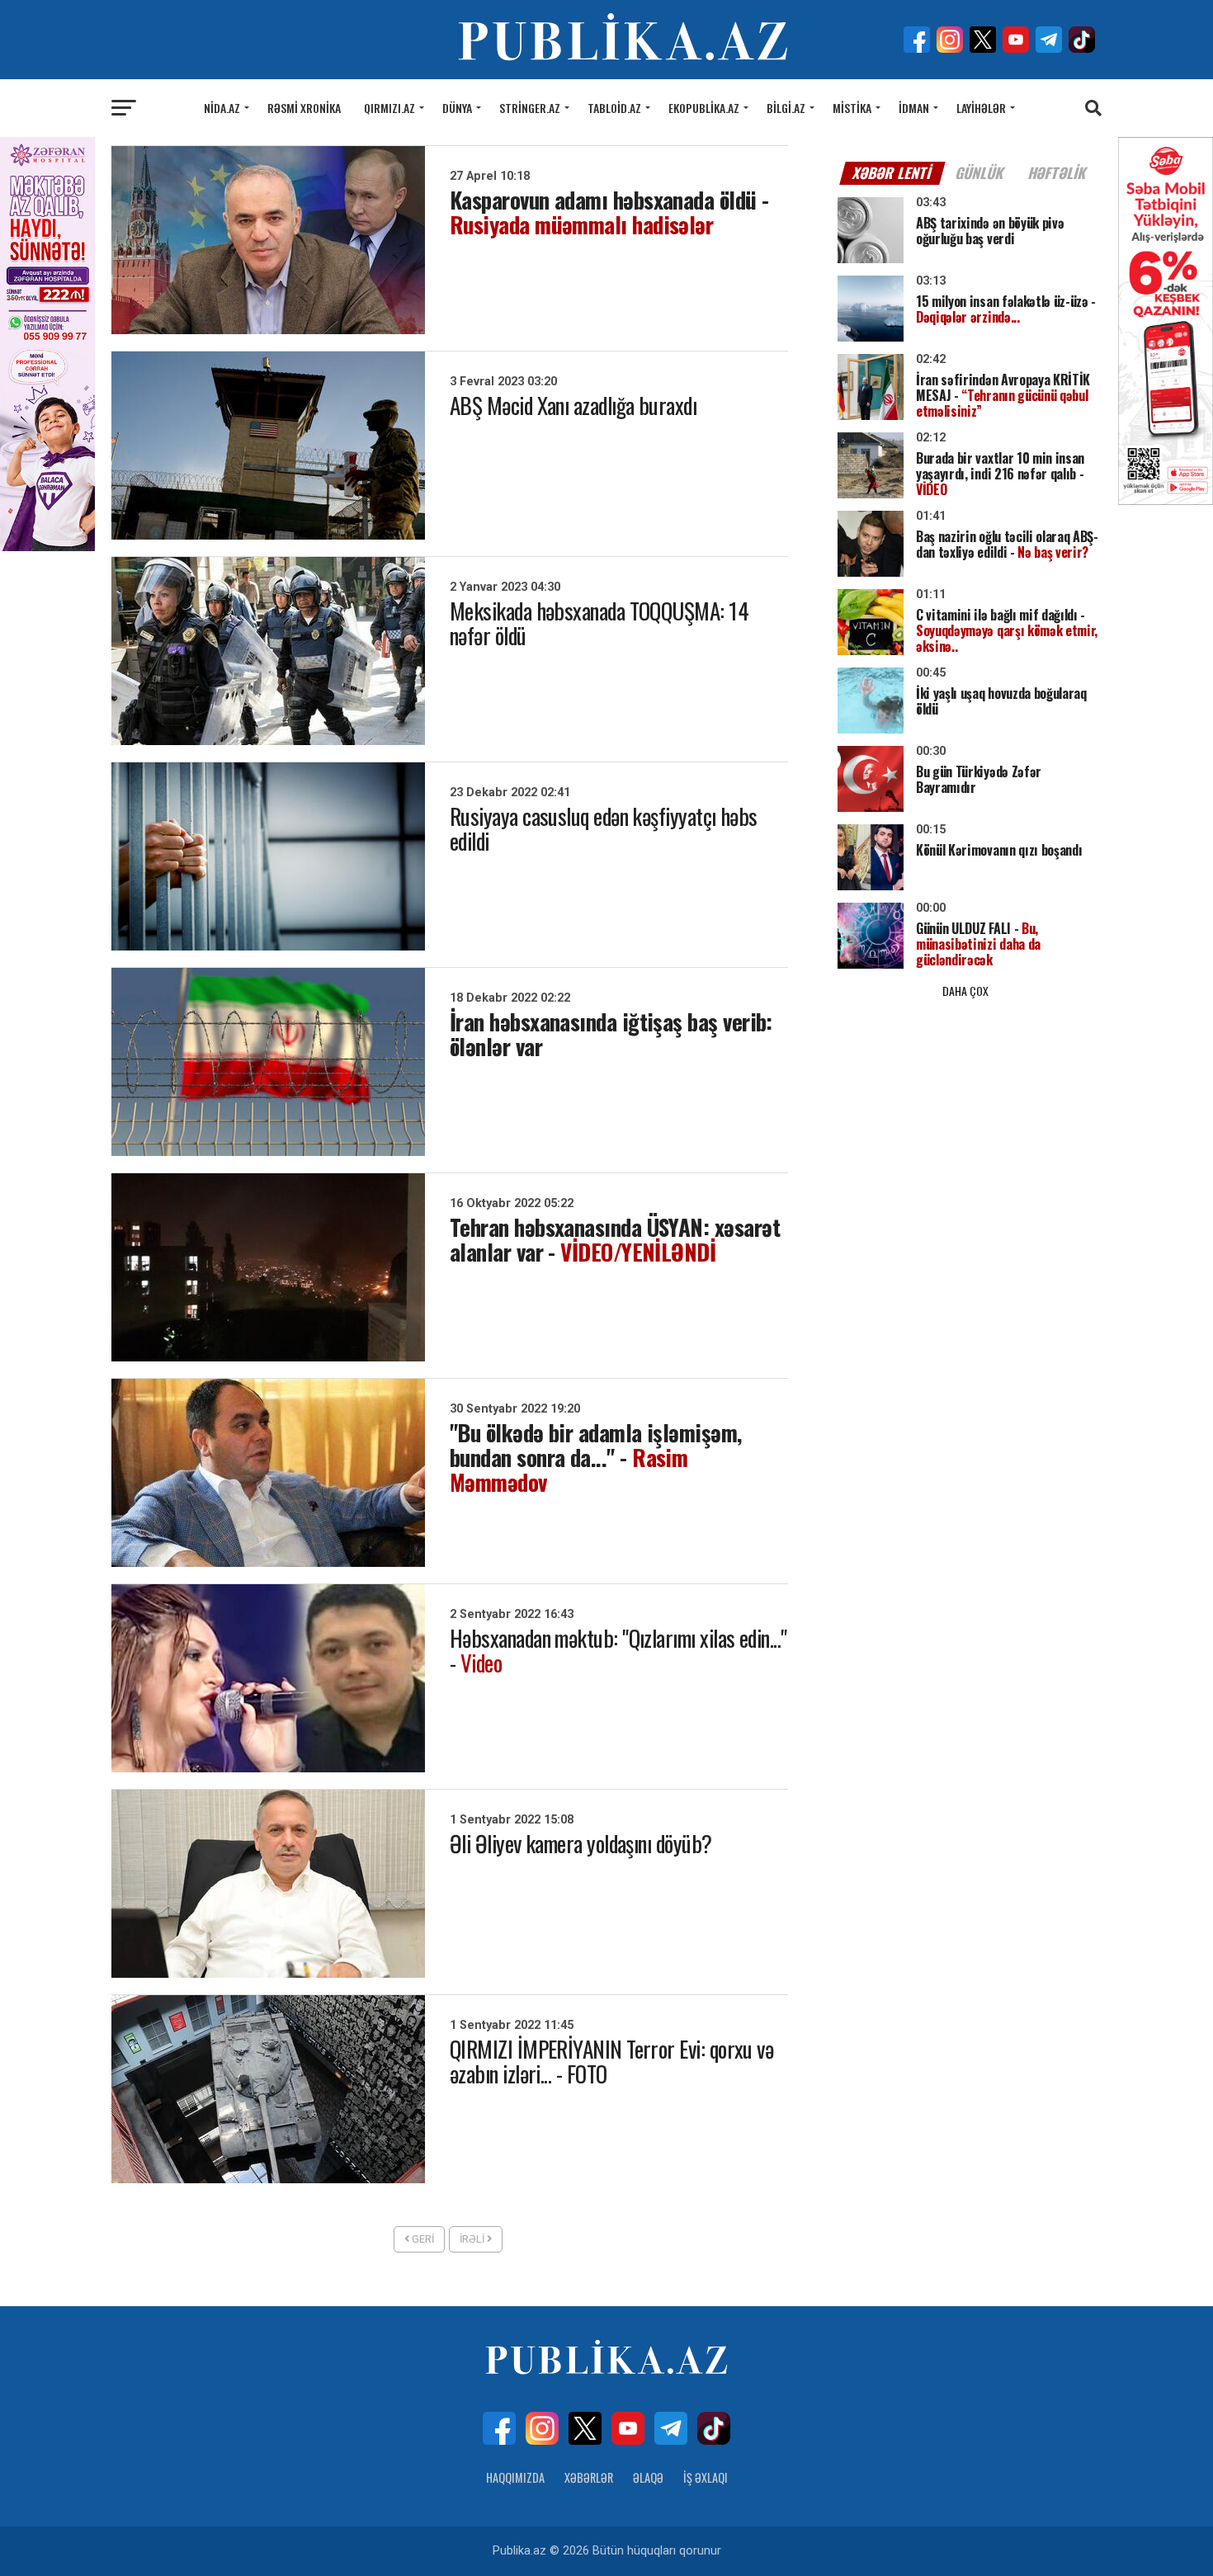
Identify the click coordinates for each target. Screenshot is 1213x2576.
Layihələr (981, 108)
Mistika (852, 108)
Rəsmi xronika (304, 108)
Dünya (457, 108)
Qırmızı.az (389, 108)
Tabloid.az (614, 108)
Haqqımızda (515, 2477)
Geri (422, 2239)
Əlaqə (648, 2477)
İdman (914, 108)
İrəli (473, 2239)
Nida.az (222, 108)
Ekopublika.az (704, 108)
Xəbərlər (589, 2477)
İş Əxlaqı (706, 2477)
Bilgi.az (786, 108)
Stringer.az (530, 108)
